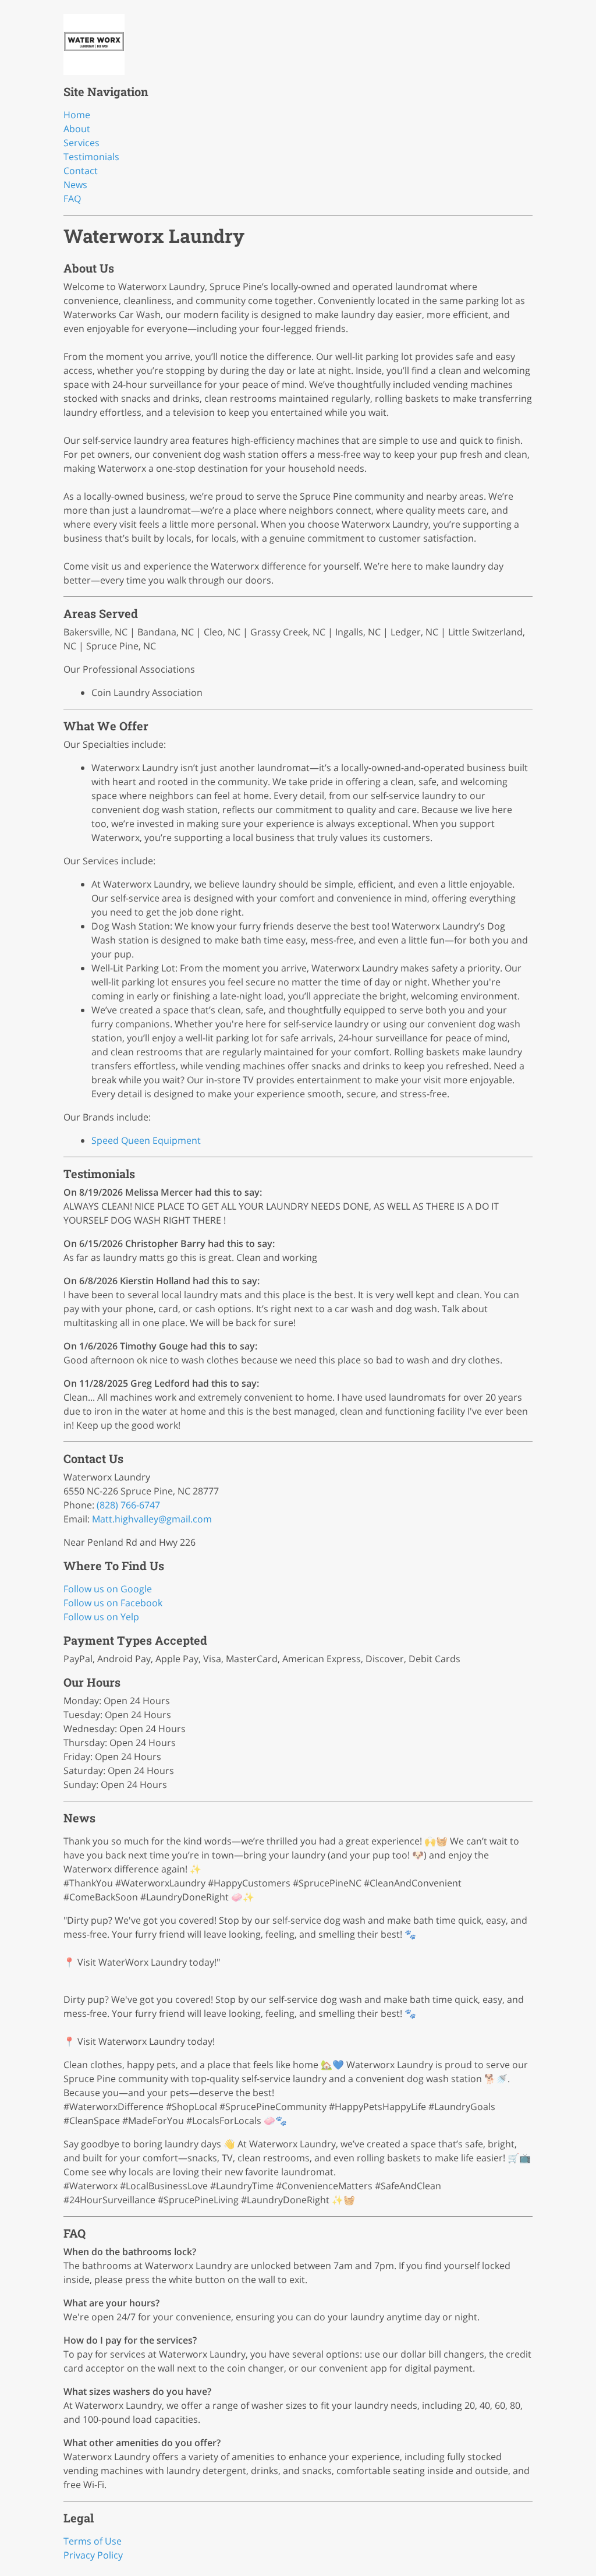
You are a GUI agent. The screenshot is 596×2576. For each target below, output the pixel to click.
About (77, 129)
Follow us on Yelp (101, 1617)
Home (77, 115)
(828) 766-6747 (128, 1505)
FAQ (72, 199)
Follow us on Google (108, 1589)
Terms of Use (93, 2541)
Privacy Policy (93, 2555)
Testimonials (91, 157)
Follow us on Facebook (113, 1603)
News (75, 185)
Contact (81, 171)
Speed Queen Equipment (146, 1140)
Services (81, 143)
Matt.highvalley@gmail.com (152, 1519)
